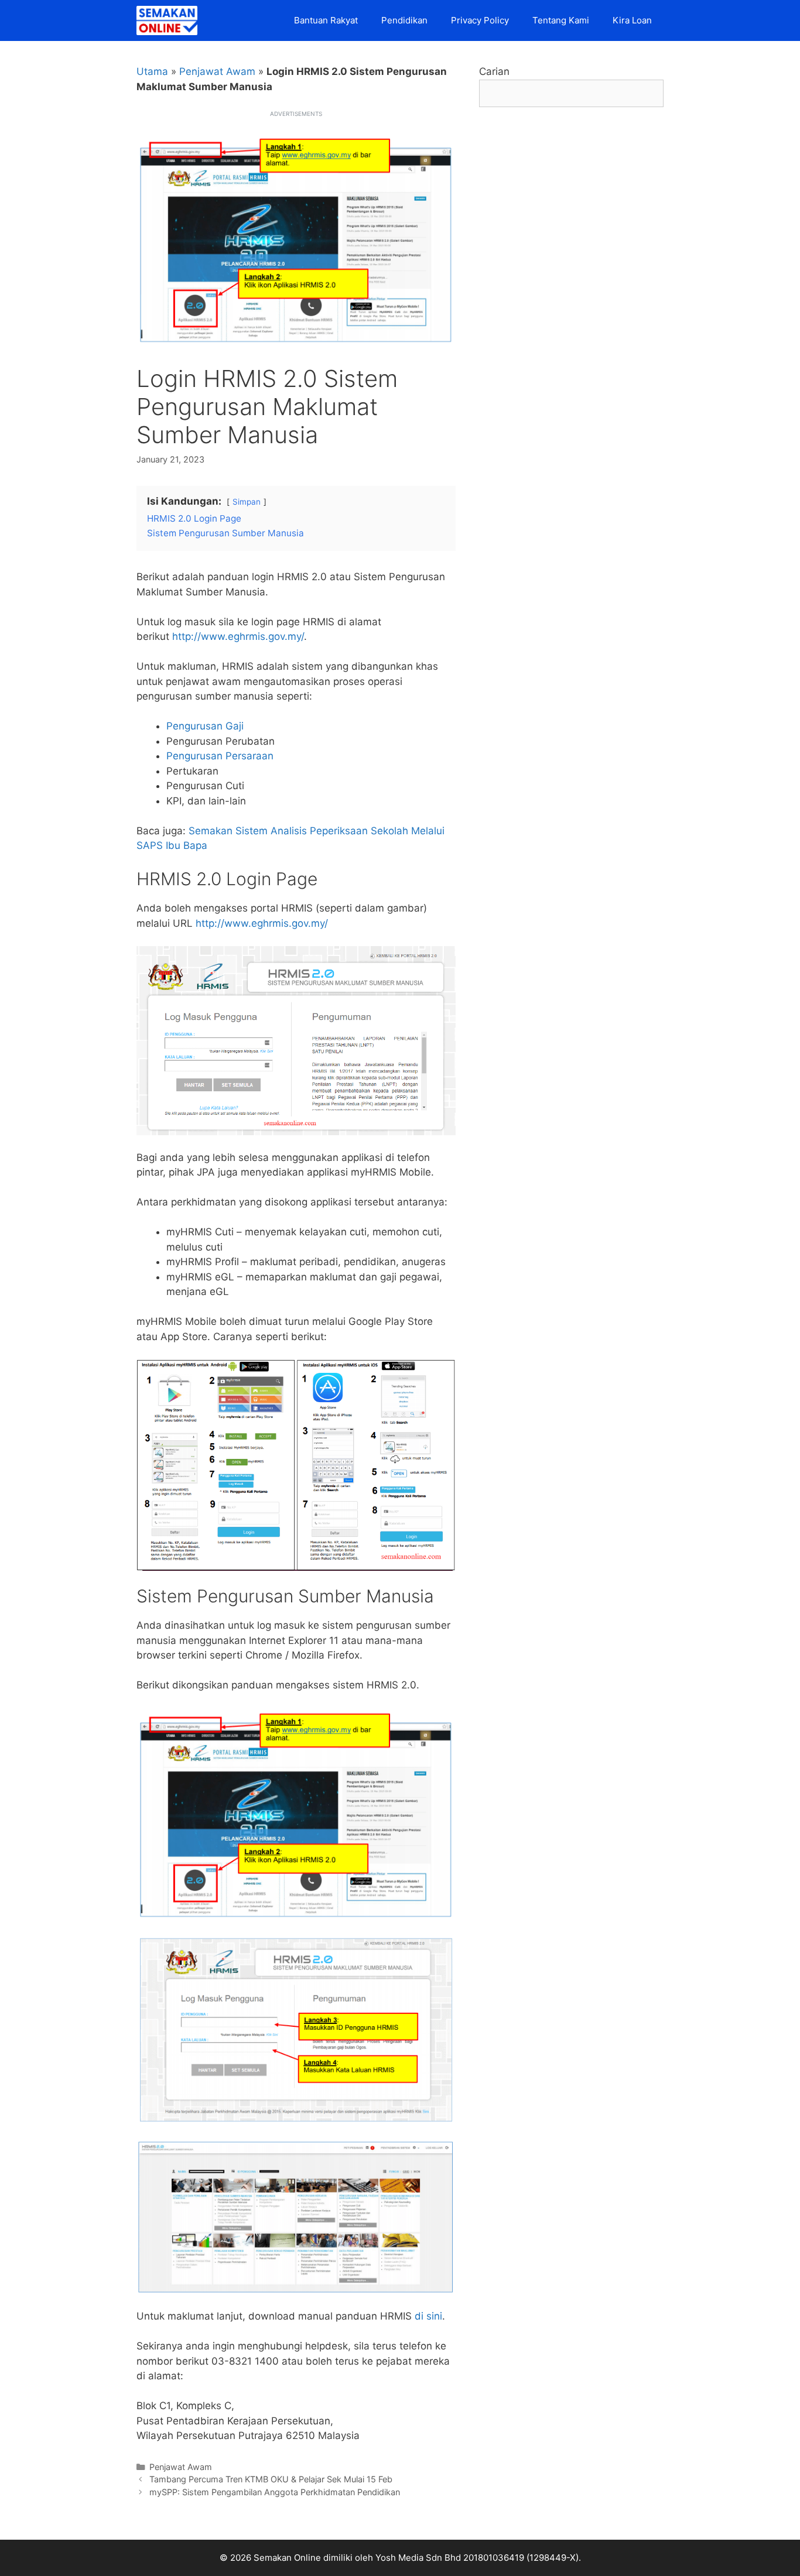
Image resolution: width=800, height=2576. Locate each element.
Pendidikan (404, 20)
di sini (428, 2316)
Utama (152, 71)
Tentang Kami (561, 20)
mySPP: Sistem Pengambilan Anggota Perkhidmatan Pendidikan (275, 2492)
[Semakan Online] (170, 20)
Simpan (247, 502)
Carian (494, 71)
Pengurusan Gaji (205, 726)
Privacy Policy (480, 20)
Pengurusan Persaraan (220, 756)
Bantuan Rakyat (326, 20)
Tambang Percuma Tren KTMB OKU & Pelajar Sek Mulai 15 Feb (271, 2479)
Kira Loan (632, 20)
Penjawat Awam (217, 71)
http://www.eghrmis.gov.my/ (238, 636)
